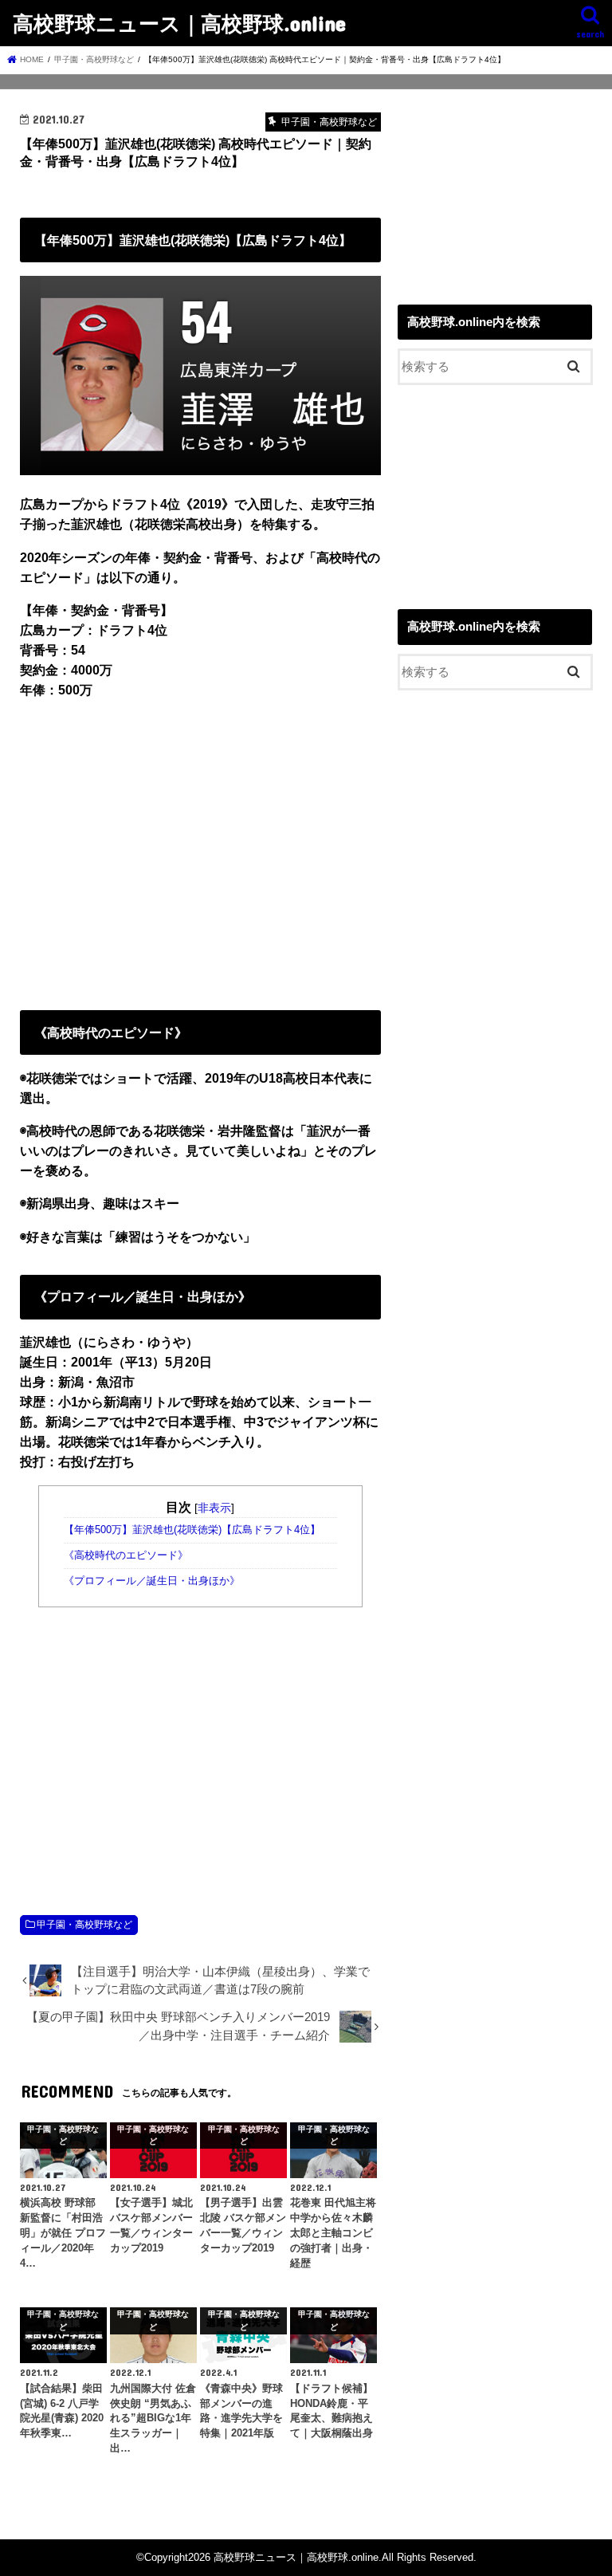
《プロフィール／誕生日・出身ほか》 (152, 1581)
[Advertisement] (200, 851)
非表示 (214, 1508)
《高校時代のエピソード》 (126, 1555)
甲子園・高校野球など (84, 1925)
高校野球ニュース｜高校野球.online (179, 23)
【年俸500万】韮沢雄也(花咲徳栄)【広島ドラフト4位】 (192, 1530)
